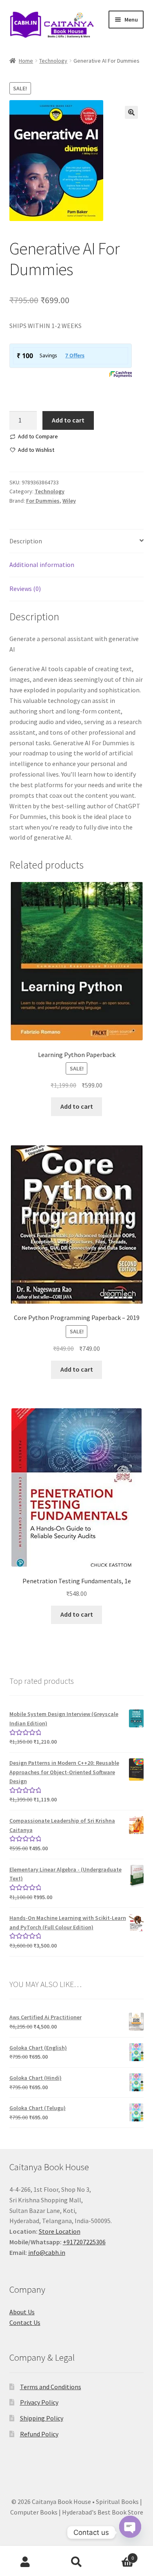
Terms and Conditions (51, 2387)
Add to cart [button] (77, 1106)
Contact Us (25, 2322)
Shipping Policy (42, 2418)
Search (76, 2562)
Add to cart (68, 420)
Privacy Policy (39, 2402)
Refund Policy (39, 2434)
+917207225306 (84, 2242)
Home (26, 61)
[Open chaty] (130, 2532)
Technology (53, 61)
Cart (118, 2555)
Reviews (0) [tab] (25, 589)
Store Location (60, 2231)
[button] (131, 112)
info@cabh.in (47, 2252)
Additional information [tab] (42, 565)
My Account (25, 2562)
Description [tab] (26, 541)
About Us (22, 2312)
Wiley (69, 501)
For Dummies (43, 501)
